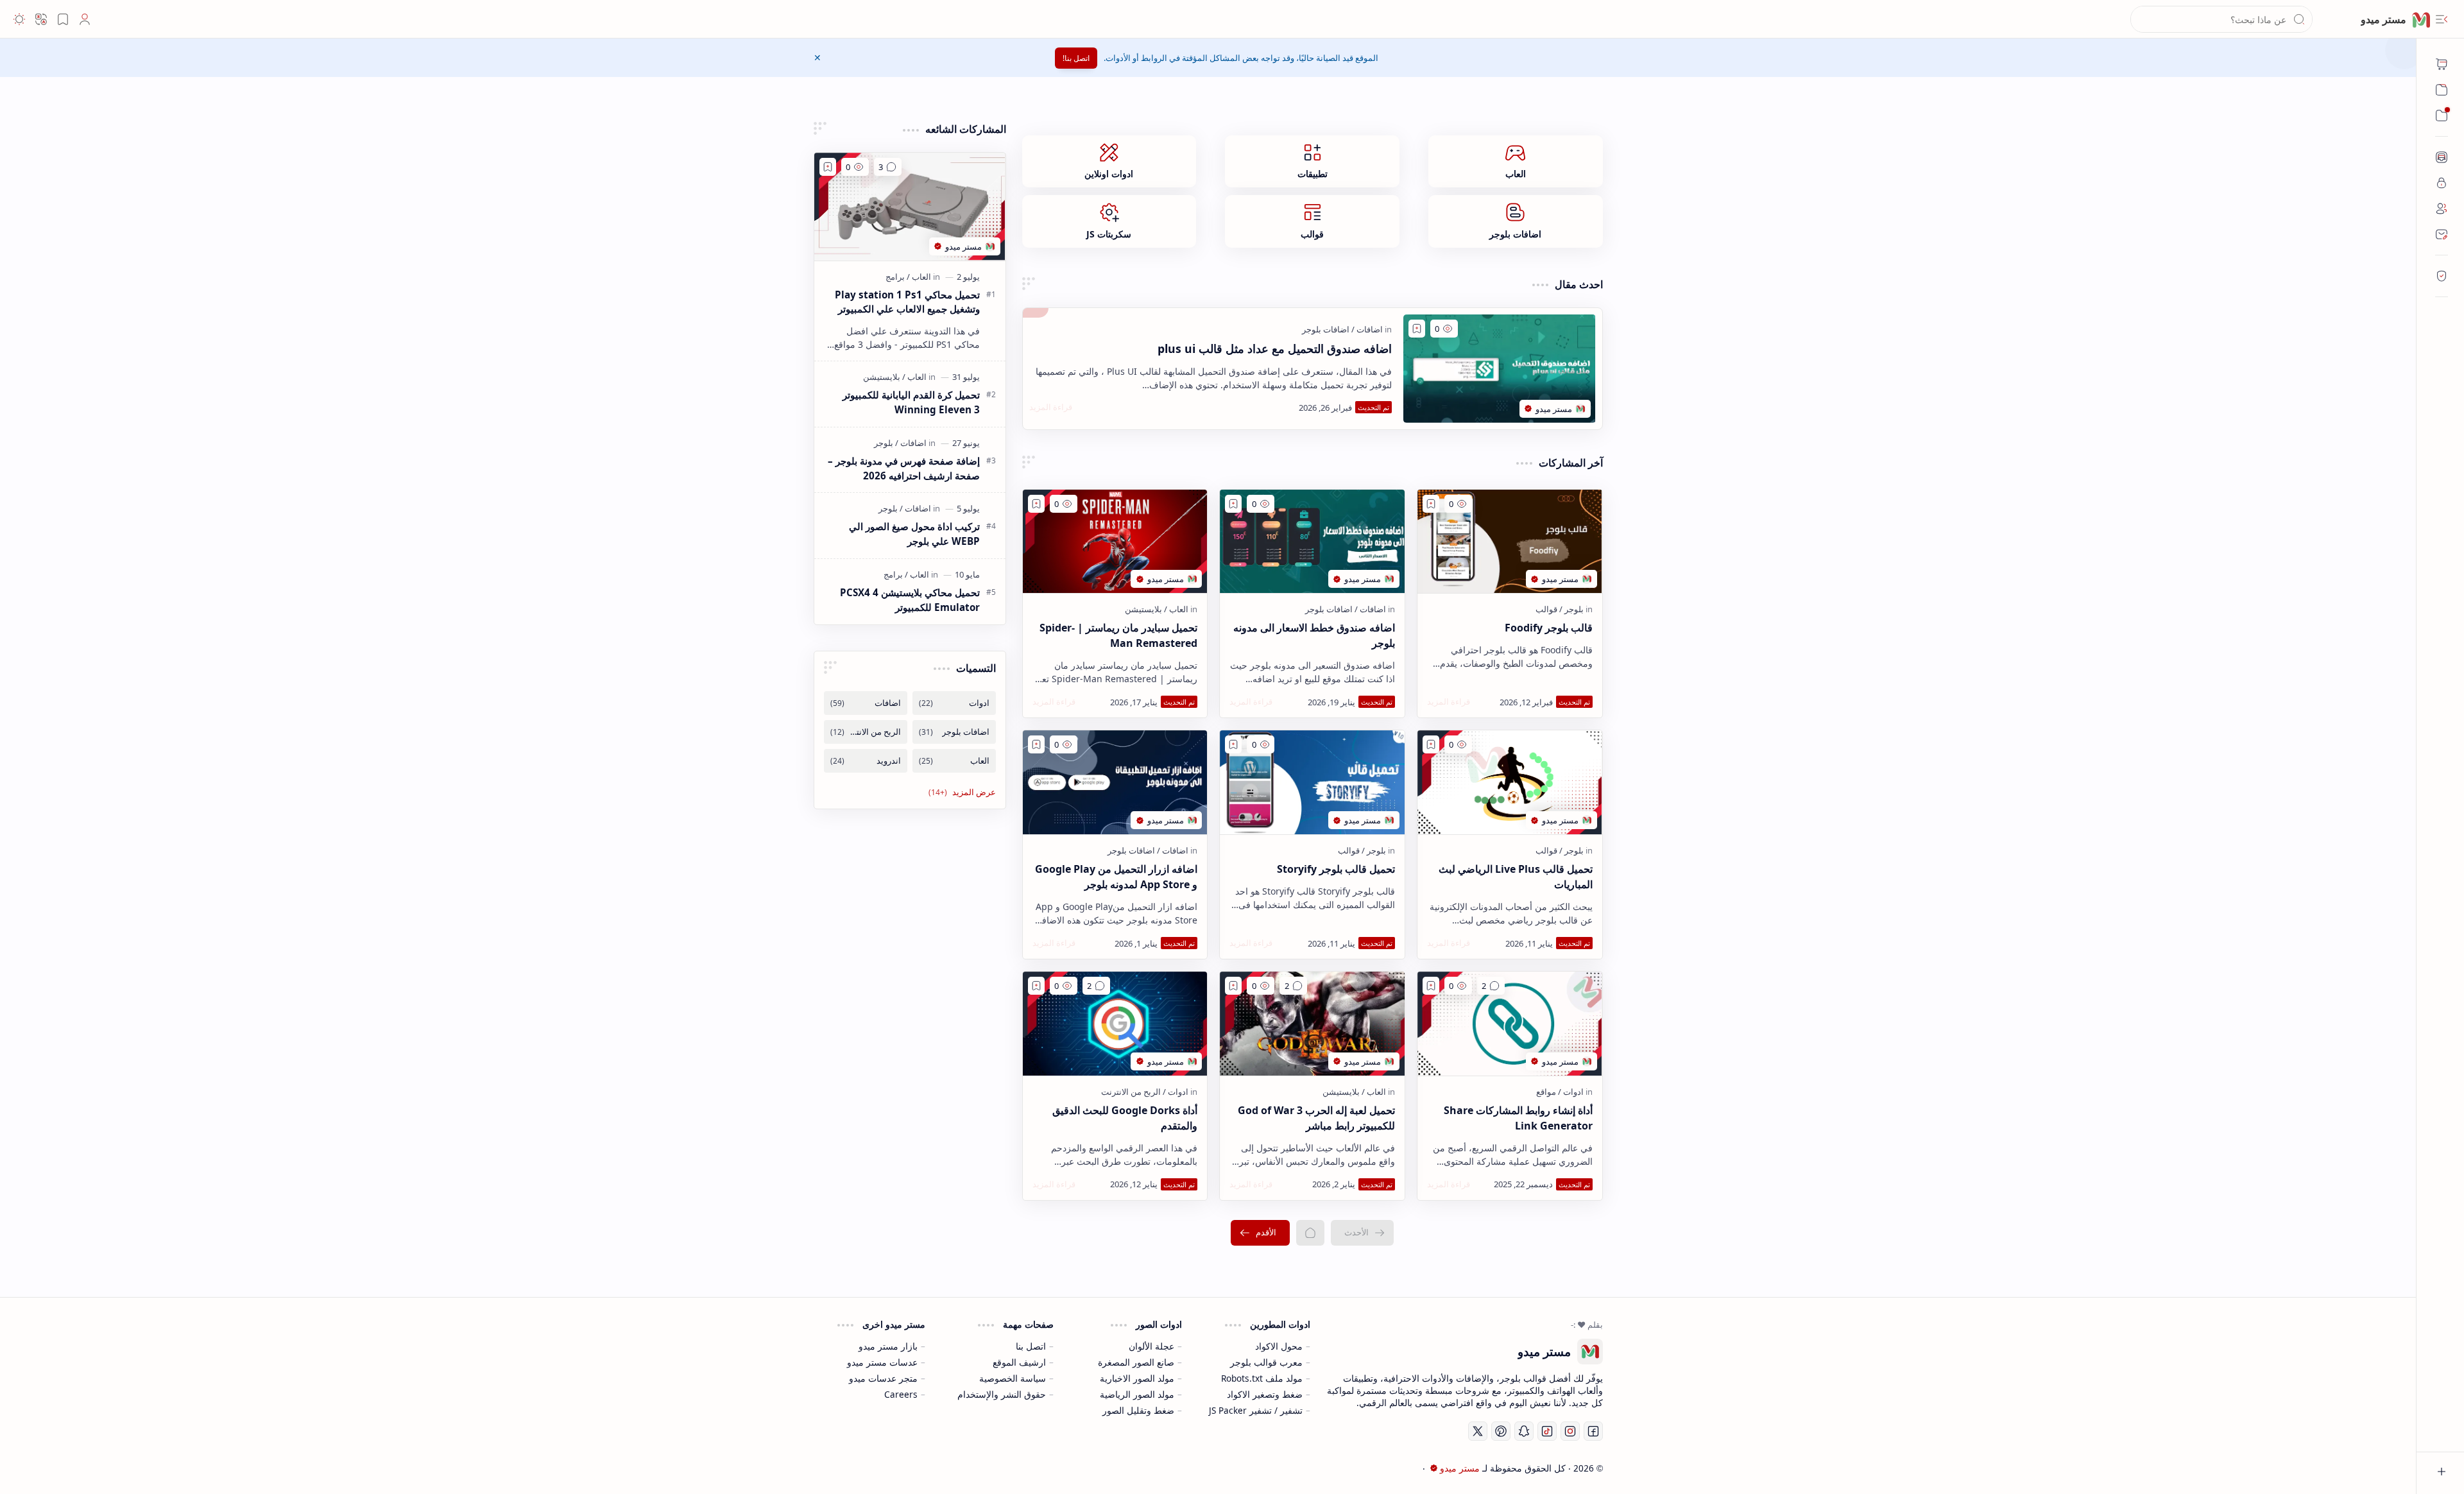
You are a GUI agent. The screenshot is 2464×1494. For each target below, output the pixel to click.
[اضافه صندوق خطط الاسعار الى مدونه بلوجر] (1312, 542)
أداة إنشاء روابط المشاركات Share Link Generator (1518, 1118)
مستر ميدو (1460, 1468)
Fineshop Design (910, 1468)
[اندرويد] (866, 761)
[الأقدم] (1260, 1233)
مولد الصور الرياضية (1137, 1394)
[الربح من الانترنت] (1131, 1092)
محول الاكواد (1279, 1346)
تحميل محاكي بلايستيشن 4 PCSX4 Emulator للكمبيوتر (910, 600)
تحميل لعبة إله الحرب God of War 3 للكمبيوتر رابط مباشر (1316, 1118)
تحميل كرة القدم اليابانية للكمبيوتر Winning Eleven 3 (911, 402)
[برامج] (895, 277)
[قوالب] (1546, 609)
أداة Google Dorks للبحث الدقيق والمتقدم (1125, 1118)
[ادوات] (1571, 1092)
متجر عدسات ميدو (883, 1378)
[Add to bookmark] (1417, 329)
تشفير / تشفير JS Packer (1256, 1410)
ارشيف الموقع (1019, 1362)
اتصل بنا (1031, 1346)
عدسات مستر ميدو (882, 1362)
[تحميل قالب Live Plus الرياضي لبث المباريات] (1510, 782)
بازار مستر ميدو (888, 1346)
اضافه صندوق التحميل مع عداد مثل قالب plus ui (1275, 348)
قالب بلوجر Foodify (1549, 628)
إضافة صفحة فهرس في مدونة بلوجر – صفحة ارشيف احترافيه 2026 (904, 468)
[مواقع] (1546, 1092)
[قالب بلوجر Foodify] (1510, 542)
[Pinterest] (1501, 1431)
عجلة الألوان (1151, 1346)
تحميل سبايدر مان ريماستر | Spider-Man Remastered (1118, 635)
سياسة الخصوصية (1013, 1378)
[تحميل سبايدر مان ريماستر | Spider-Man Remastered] (1115, 542)
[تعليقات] (1491, 986)
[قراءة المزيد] (1051, 407)
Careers (901, 1394)
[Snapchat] (1524, 1431)
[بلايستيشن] (1143, 609)
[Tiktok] (1547, 1431)
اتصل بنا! (1076, 58)
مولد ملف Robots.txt (1262, 1378)
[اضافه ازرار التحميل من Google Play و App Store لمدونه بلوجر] (1115, 782)
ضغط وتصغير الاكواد (1265, 1394)
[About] (2442, 157)
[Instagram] (1570, 1431)
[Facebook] (1593, 1431)
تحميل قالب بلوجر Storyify (1336, 869)
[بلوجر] (1571, 609)
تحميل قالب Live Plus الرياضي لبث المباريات (1516, 877)
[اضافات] (1367, 329)
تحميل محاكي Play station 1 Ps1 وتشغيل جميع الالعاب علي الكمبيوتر (907, 302)
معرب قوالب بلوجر (1266, 1362)
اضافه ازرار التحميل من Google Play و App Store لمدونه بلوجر (1116, 877)
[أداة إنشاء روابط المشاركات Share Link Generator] (1510, 1024)
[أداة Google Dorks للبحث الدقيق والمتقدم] (1115, 1024)
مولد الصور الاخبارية (1137, 1378)
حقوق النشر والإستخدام (1002, 1394)
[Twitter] (1478, 1431)
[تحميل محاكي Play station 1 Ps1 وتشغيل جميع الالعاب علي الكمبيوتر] (910, 207)
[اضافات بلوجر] (1326, 329)
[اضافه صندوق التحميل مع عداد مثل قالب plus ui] (1500, 369)
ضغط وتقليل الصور (1138, 1410)
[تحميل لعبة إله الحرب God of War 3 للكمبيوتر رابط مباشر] (1312, 1024)
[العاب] (1176, 609)
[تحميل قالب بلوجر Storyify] (1312, 782)
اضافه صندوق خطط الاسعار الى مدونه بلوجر (1314, 635)
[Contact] (2442, 234)
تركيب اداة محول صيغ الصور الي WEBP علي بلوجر (914, 534)
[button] (2442, 19)
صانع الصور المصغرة (1136, 1362)
